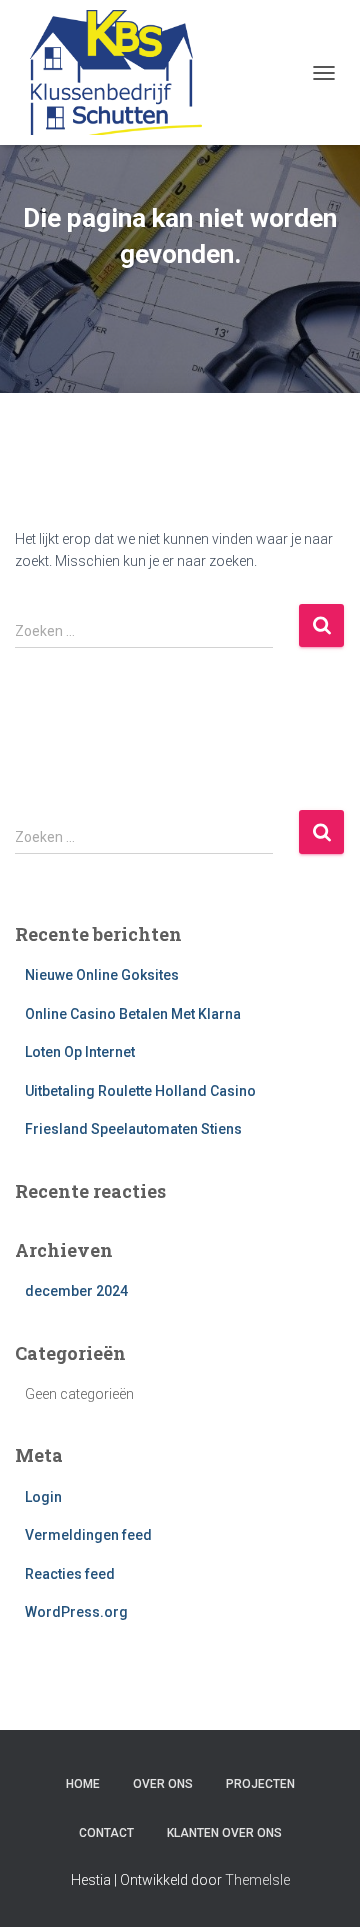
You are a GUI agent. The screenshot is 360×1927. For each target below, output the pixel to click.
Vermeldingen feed (88, 1535)
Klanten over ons (224, 1833)
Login (43, 1497)
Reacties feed (70, 1574)
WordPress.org (76, 1612)
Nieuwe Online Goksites (102, 975)
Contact (106, 1833)
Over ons (163, 1784)
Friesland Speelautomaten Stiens (133, 1129)
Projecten (260, 1784)
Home (83, 1784)
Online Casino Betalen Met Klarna (133, 1014)
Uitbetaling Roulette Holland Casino (140, 1091)
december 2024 (76, 1291)
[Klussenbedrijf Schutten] (116, 72)
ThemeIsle (257, 1880)
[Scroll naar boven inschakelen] (320, 1887)
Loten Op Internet (80, 1052)
